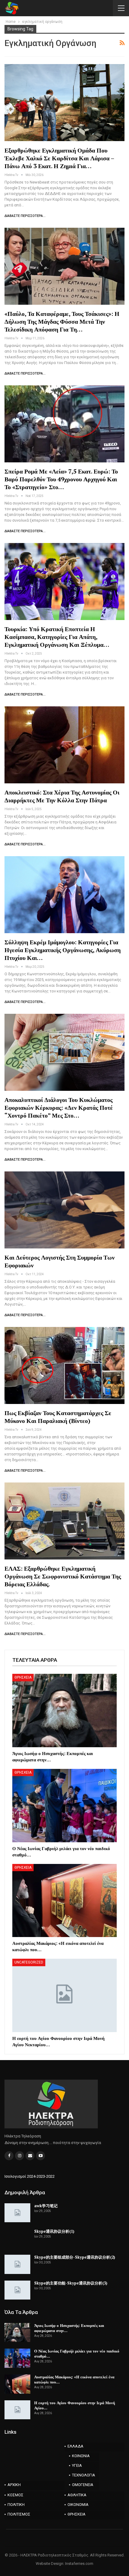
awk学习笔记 (46, 2206)
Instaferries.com (79, 2564)
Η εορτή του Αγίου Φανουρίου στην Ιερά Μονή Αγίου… (75, 2405)
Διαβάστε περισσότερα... (25, 216)
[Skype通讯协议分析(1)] (17, 2238)
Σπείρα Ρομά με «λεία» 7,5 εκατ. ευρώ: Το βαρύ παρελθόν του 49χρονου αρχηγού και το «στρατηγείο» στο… (61, 479)
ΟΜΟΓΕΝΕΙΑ (83, 2485)
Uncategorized (29, 1962)
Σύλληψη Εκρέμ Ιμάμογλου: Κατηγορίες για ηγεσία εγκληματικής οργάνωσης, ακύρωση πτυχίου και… (63, 950)
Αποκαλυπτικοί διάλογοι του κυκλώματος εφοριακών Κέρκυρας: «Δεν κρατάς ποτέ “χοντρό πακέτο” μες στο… (59, 1108)
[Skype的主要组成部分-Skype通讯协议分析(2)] (17, 2264)
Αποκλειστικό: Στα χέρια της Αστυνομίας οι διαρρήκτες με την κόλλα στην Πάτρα (62, 796)
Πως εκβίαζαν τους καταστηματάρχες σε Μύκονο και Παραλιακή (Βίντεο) (58, 1417)
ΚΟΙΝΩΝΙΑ (81, 2456)
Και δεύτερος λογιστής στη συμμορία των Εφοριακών (60, 1261)
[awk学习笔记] (17, 2213)
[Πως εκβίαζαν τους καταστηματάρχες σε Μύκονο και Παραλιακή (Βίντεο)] (64, 1365)
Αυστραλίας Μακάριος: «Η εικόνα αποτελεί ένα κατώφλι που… (74, 2379)
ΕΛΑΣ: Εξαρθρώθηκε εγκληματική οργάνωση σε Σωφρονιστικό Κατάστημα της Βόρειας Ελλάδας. (63, 1576)
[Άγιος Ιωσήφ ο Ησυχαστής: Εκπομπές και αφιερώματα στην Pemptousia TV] (64, 1711)
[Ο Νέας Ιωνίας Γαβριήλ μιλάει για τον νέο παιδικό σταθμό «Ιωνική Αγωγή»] (64, 1806)
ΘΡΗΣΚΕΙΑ (23, 1677)
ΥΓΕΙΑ (77, 2465)
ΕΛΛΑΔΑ (75, 2446)
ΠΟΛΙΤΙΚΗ (16, 2505)
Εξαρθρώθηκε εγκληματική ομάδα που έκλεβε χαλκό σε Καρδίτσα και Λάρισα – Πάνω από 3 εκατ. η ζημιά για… (59, 158)
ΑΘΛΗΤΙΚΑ (77, 2495)
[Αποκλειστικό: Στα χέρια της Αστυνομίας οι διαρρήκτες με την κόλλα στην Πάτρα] (64, 745)
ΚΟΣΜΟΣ (15, 2495)
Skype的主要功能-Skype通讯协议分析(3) (71, 2283)
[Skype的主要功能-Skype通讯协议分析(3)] (17, 2290)
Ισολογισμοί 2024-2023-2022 (30, 2176)
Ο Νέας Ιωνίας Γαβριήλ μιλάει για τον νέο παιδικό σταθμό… (77, 2354)
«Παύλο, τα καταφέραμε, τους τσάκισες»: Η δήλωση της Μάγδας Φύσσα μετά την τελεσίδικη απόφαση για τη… (62, 321)
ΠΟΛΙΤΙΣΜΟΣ (19, 2514)
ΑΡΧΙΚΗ (14, 2485)
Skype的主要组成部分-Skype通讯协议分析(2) (75, 2257)
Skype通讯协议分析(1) (54, 2231)
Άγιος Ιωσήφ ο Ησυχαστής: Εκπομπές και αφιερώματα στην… (69, 2328)
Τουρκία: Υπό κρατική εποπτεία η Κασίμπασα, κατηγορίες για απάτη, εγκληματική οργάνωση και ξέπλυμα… (57, 637)
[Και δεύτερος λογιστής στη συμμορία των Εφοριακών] (64, 1210)
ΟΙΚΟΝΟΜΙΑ (78, 2505)
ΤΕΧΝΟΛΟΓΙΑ (84, 2475)
